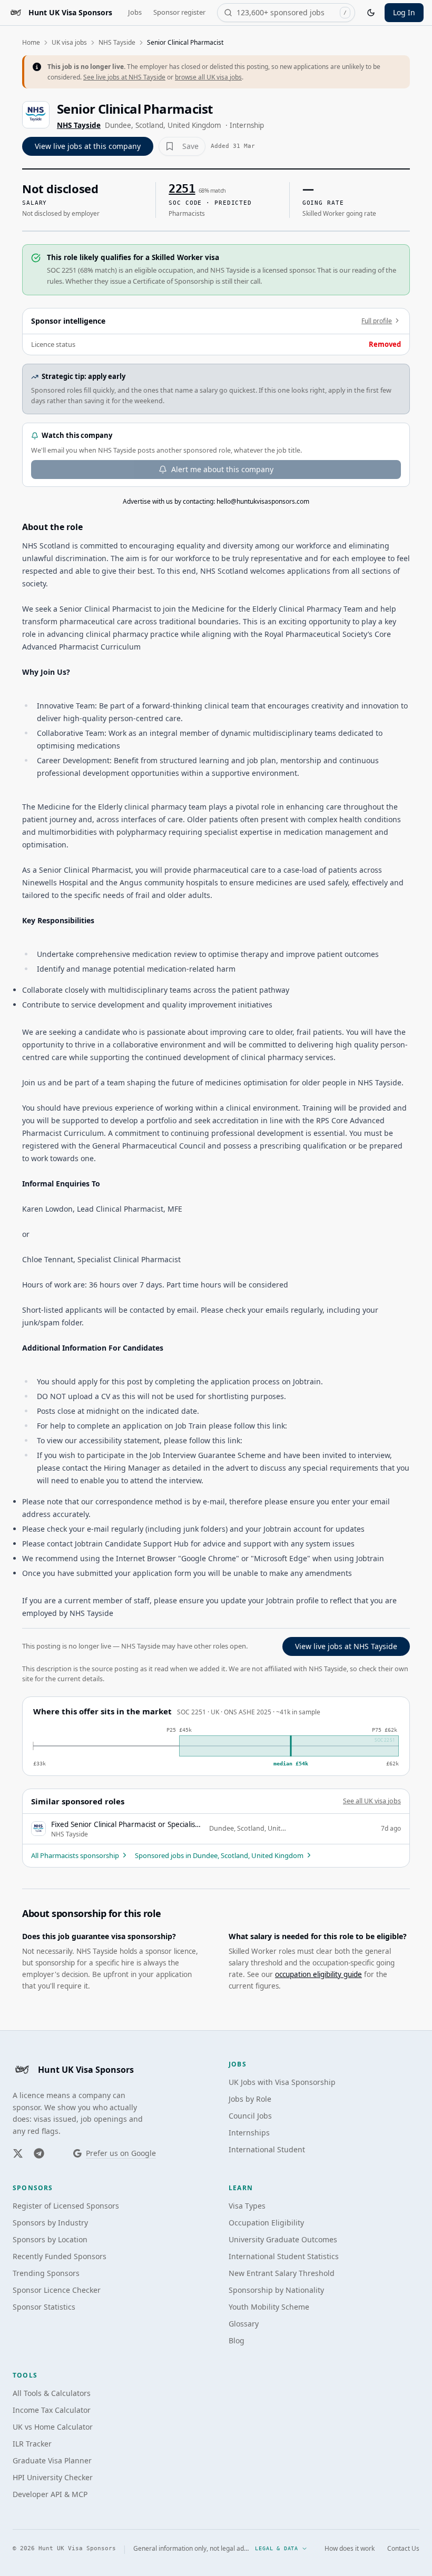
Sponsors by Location (50, 2239)
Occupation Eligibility (266, 2223)
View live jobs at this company (88, 146)
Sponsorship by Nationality (276, 2290)
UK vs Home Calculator (53, 2427)
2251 (182, 189)
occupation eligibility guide (318, 1974)
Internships (249, 2133)
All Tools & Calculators (52, 2393)
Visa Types (247, 2206)
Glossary (244, 2324)
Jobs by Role (250, 2099)
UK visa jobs (69, 42)
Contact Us (403, 2549)
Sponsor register (179, 12)
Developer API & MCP (50, 2494)
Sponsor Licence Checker (57, 2290)
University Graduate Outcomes (283, 2239)
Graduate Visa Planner (52, 2460)
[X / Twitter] (18, 2153)
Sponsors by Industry (50, 2223)
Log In (404, 12)
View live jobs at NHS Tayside (346, 1646)
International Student (267, 2149)
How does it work (350, 2549)
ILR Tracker (32, 2444)
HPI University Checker (53, 2477)
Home (31, 42)
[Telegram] (39, 2153)
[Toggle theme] (371, 13)
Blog (237, 2340)
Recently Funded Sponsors (60, 2256)
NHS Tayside (117, 42)
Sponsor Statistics (44, 2307)
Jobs (135, 12)
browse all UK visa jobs (208, 77)
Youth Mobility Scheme (269, 2307)
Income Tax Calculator (52, 2410)
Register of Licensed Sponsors (66, 2206)
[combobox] (286, 13)
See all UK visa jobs (372, 1801)
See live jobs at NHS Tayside (124, 77)
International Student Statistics (284, 2256)
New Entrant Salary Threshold (282, 2273)
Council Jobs (250, 2116)
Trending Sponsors (46, 2273)
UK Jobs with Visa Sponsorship (282, 2082)
